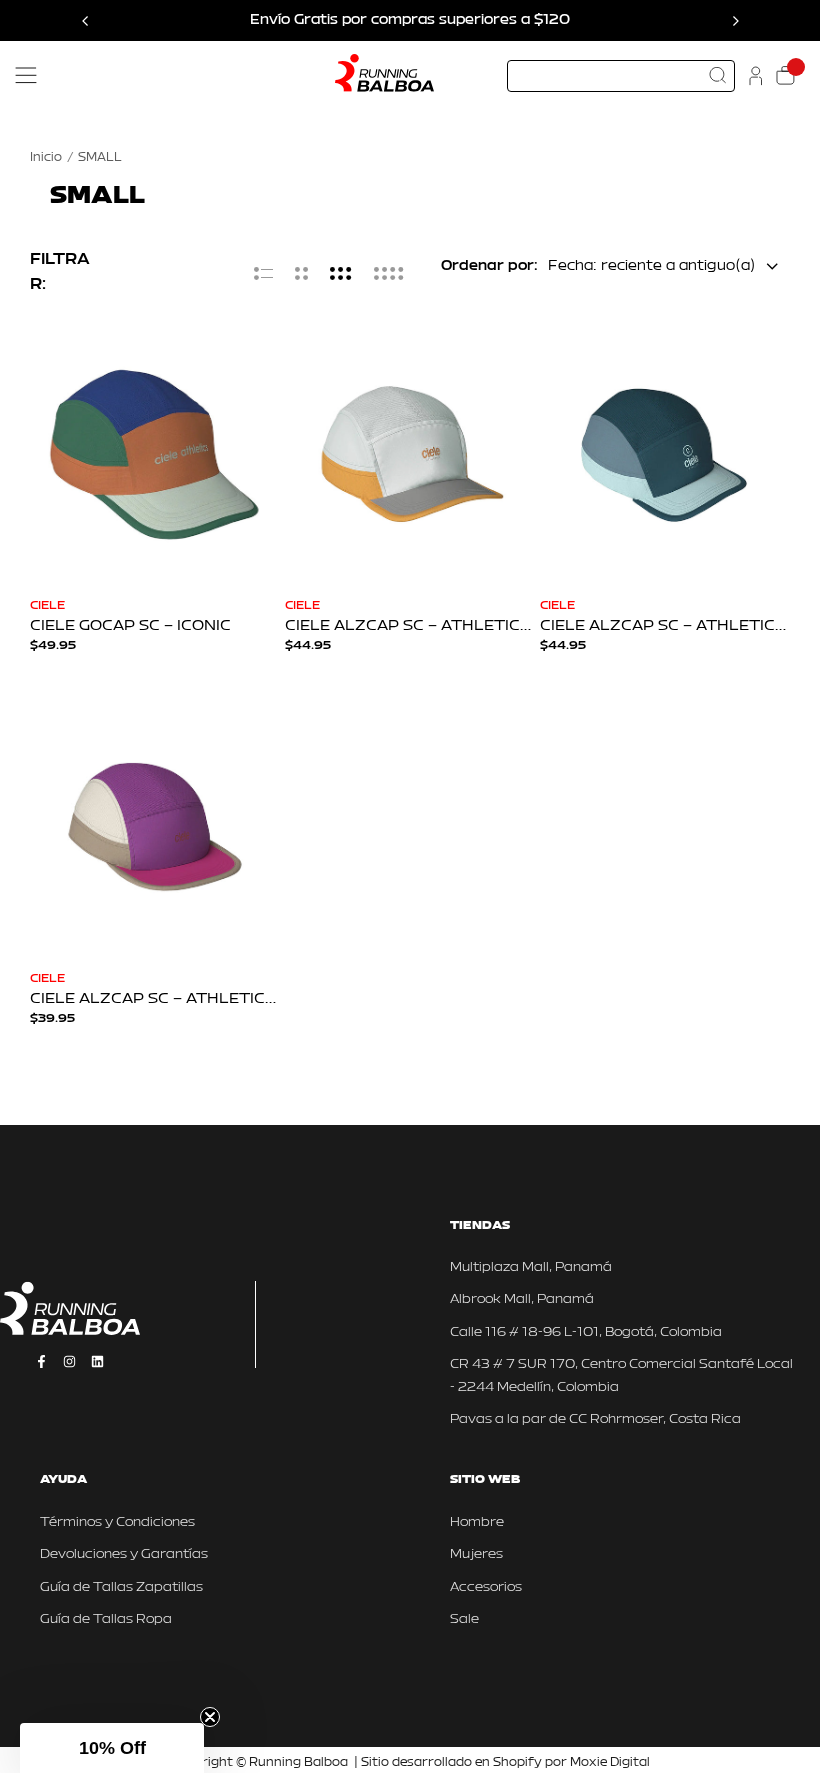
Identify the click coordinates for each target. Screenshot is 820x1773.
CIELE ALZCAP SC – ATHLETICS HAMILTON (662, 626)
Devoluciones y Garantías (124, 1554)
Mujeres (476, 1554)
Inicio (46, 158)
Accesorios (486, 1587)
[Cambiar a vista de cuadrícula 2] (301, 273)
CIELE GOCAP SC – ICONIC (130, 626)
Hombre (477, 1522)
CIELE (47, 606)
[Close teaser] (210, 1717)
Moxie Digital (610, 1763)
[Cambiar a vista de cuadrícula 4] (389, 273)
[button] (112, 1748)
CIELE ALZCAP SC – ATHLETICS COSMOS (152, 999)
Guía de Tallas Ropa (106, 1619)
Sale (464, 1619)
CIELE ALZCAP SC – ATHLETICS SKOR (407, 626)
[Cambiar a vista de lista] (263, 273)
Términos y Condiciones (117, 1522)
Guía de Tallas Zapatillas (121, 1587)
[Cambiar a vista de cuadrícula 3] (341, 273)
